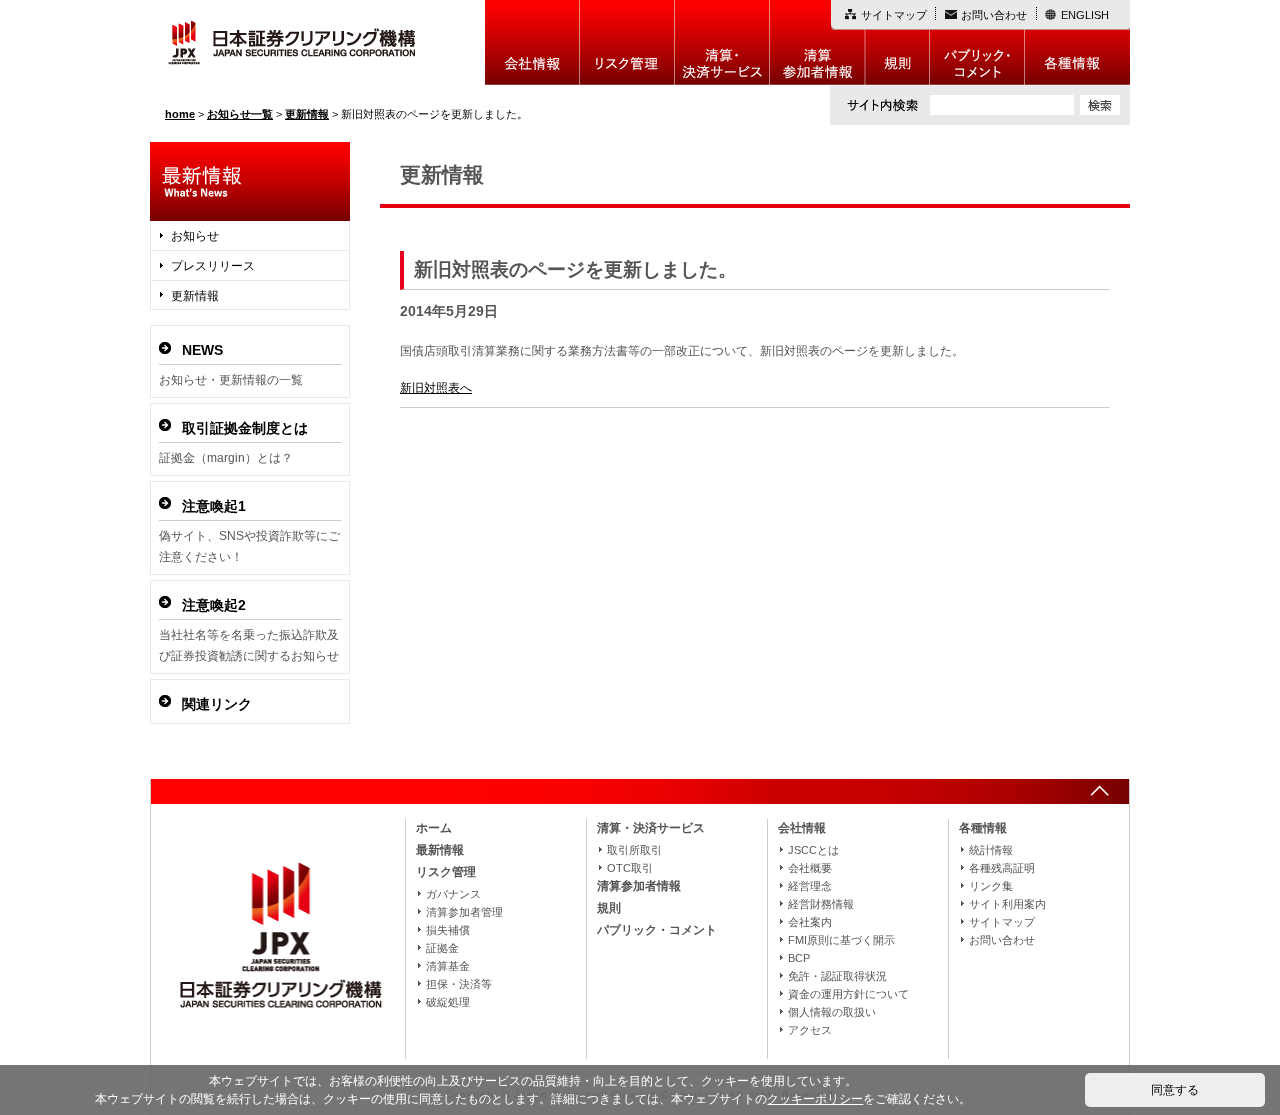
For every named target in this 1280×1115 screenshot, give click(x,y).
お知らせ (195, 236)
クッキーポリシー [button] (815, 1099)
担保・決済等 (459, 984)
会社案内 (810, 922)
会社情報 (532, 42)
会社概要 (810, 868)
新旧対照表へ (436, 388)
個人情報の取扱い (832, 1012)
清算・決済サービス (651, 828)
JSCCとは (813, 850)
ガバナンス (453, 894)
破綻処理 (448, 1002)
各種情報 (1077, 42)
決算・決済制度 (722, 42)
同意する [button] (1175, 1090)
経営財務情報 (821, 904)
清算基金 (448, 966)
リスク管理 (627, 42)
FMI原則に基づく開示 (841, 940)
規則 (897, 42)
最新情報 (440, 850)
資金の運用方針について (848, 994)
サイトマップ (894, 15)
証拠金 (442, 948)
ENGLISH (1085, 15)
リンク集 (991, 886)
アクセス (810, 1030)
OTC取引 (630, 868)
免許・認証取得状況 (837, 976)
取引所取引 (634, 850)
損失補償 (448, 930)
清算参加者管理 (464, 912)
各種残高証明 (1002, 868)
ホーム (434, 828)
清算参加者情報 (817, 42)
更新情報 (195, 296)
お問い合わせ (994, 15)
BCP (799, 958)
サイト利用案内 (1007, 904)
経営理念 (810, 886)
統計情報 (991, 850)
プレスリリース (213, 266)
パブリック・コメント (977, 42)
